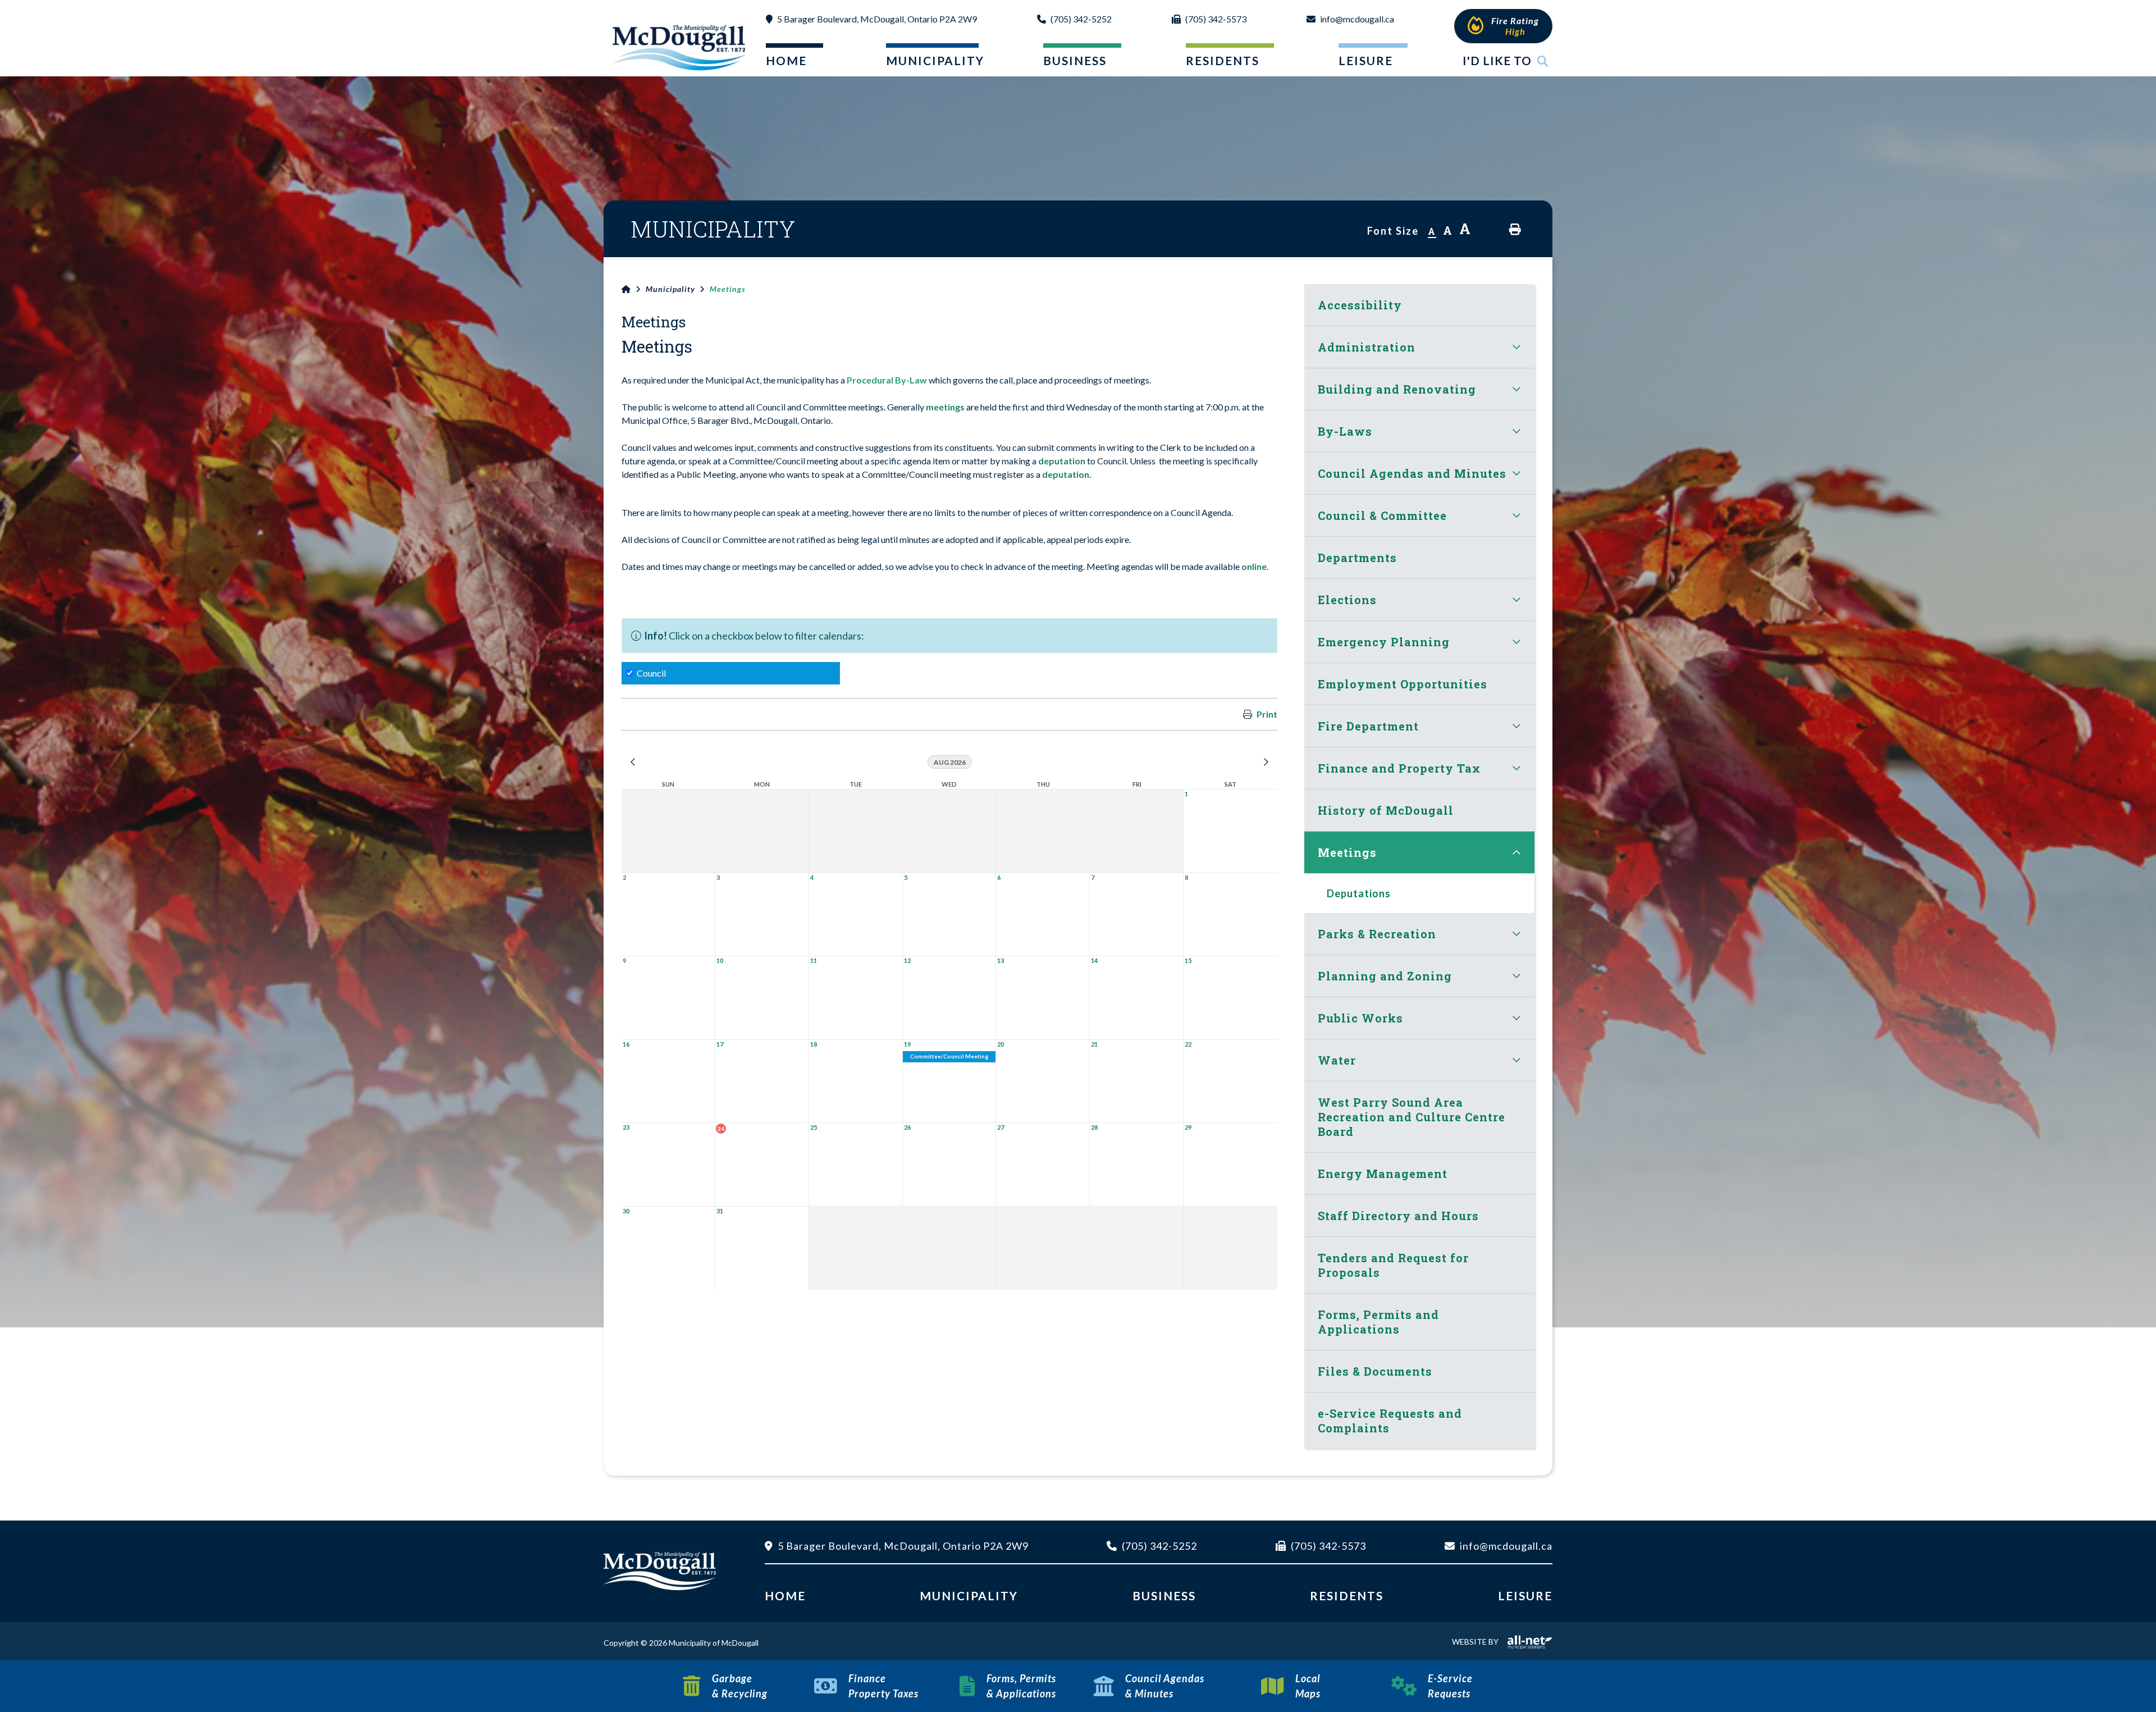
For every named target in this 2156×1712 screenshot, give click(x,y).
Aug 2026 (950, 762)
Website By (1475, 1642)
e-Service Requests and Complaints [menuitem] (1390, 1421)
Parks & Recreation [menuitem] (1377, 934)
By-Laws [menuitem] (1345, 431)
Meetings (728, 289)
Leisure (1525, 1595)
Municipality (670, 289)
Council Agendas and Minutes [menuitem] (1412, 473)
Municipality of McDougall (680, 47)
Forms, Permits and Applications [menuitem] (1378, 1322)
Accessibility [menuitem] (1360, 305)
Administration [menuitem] (1367, 347)
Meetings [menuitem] (1347, 852)
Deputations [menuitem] (1359, 893)
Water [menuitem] (1337, 1060)
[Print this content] (1515, 229)
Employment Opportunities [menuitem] (1403, 684)
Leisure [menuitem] (1366, 60)
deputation (1063, 461)
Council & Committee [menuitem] (1382, 515)
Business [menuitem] (1075, 60)
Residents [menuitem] (1223, 60)
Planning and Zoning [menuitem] (1385, 976)
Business (1164, 1595)
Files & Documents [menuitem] (1375, 1371)
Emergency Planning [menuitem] (1384, 642)
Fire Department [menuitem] (1368, 726)
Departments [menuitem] (1357, 558)
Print (1267, 714)
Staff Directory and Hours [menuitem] (1398, 1216)
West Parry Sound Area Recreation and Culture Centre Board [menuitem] (1412, 1117)
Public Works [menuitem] (1360, 1018)
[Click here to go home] (634, 289)
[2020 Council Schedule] (965, 407)
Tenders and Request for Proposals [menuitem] (1393, 1265)
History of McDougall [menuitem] (1386, 810)
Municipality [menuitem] (929, 60)
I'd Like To (1497, 60)
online (1254, 566)
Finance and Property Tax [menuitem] (1399, 768)
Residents (1347, 1595)
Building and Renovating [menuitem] (1397, 389)
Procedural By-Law (887, 380)
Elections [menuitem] (1347, 600)
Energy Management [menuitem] (1383, 1174)
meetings (945, 407)
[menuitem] (785, 63)
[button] (1516, 347)
